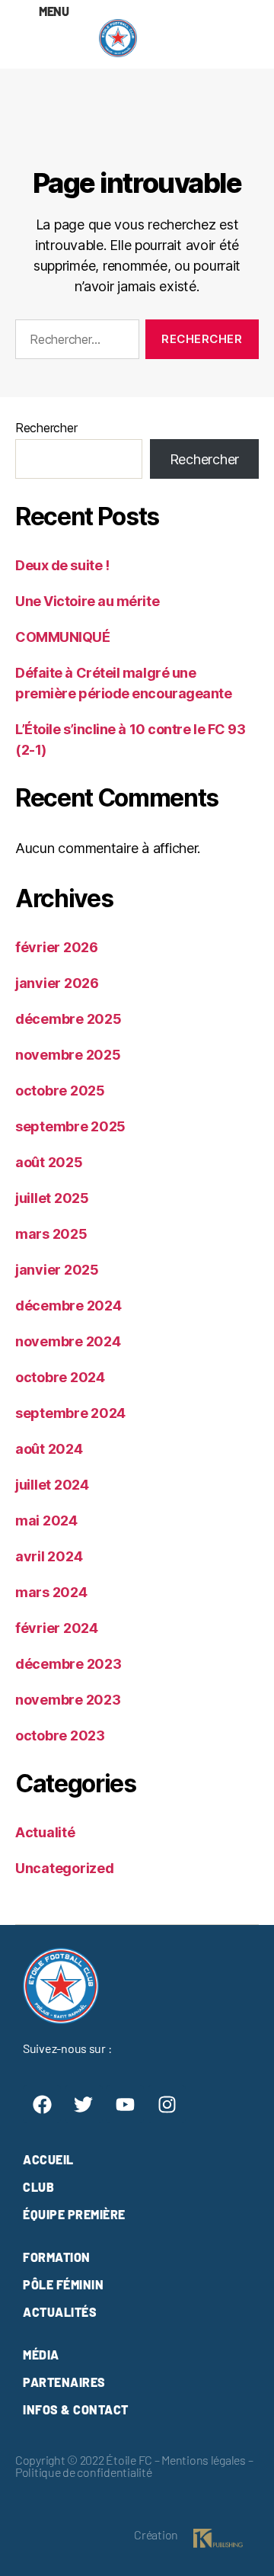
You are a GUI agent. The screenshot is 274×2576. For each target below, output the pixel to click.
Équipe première (74, 2214)
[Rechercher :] (74, 342)
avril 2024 (49, 1556)
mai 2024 (46, 1521)
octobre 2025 (60, 1091)
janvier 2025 (57, 1270)
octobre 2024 (60, 1377)
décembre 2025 (68, 1019)
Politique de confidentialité (83, 2472)
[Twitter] (84, 2104)
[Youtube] (125, 2104)
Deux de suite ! (62, 565)
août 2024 (49, 1449)
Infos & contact (76, 2409)
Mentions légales (204, 2460)
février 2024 (57, 1628)
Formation (57, 2257)
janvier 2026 (57, 983)
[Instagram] (167, 2104)
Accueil (48, 2159)
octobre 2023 (60, 1736)
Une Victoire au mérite (87, 601)
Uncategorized (65, 1868)
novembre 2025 (68, 1055)
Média (41, 2355)
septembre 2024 (70, 1413)
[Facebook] (42, 2104)
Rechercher (46, 428)
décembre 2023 (68, 1664)
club (38, 2187)
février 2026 (57, 947)
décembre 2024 (68, 1306)
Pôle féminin (63, 2284)
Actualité (45, 1832)
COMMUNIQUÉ (63, 637)
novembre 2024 (68, 1341)
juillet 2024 (52, 1485)
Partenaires (64, 2382)
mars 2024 (51, 1592)
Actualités (60, 2312)
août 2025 (49, 1162)
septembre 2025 (70, 1126)
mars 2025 (51, 1234)
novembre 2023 (68, 1700)
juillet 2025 (52, 1198)
